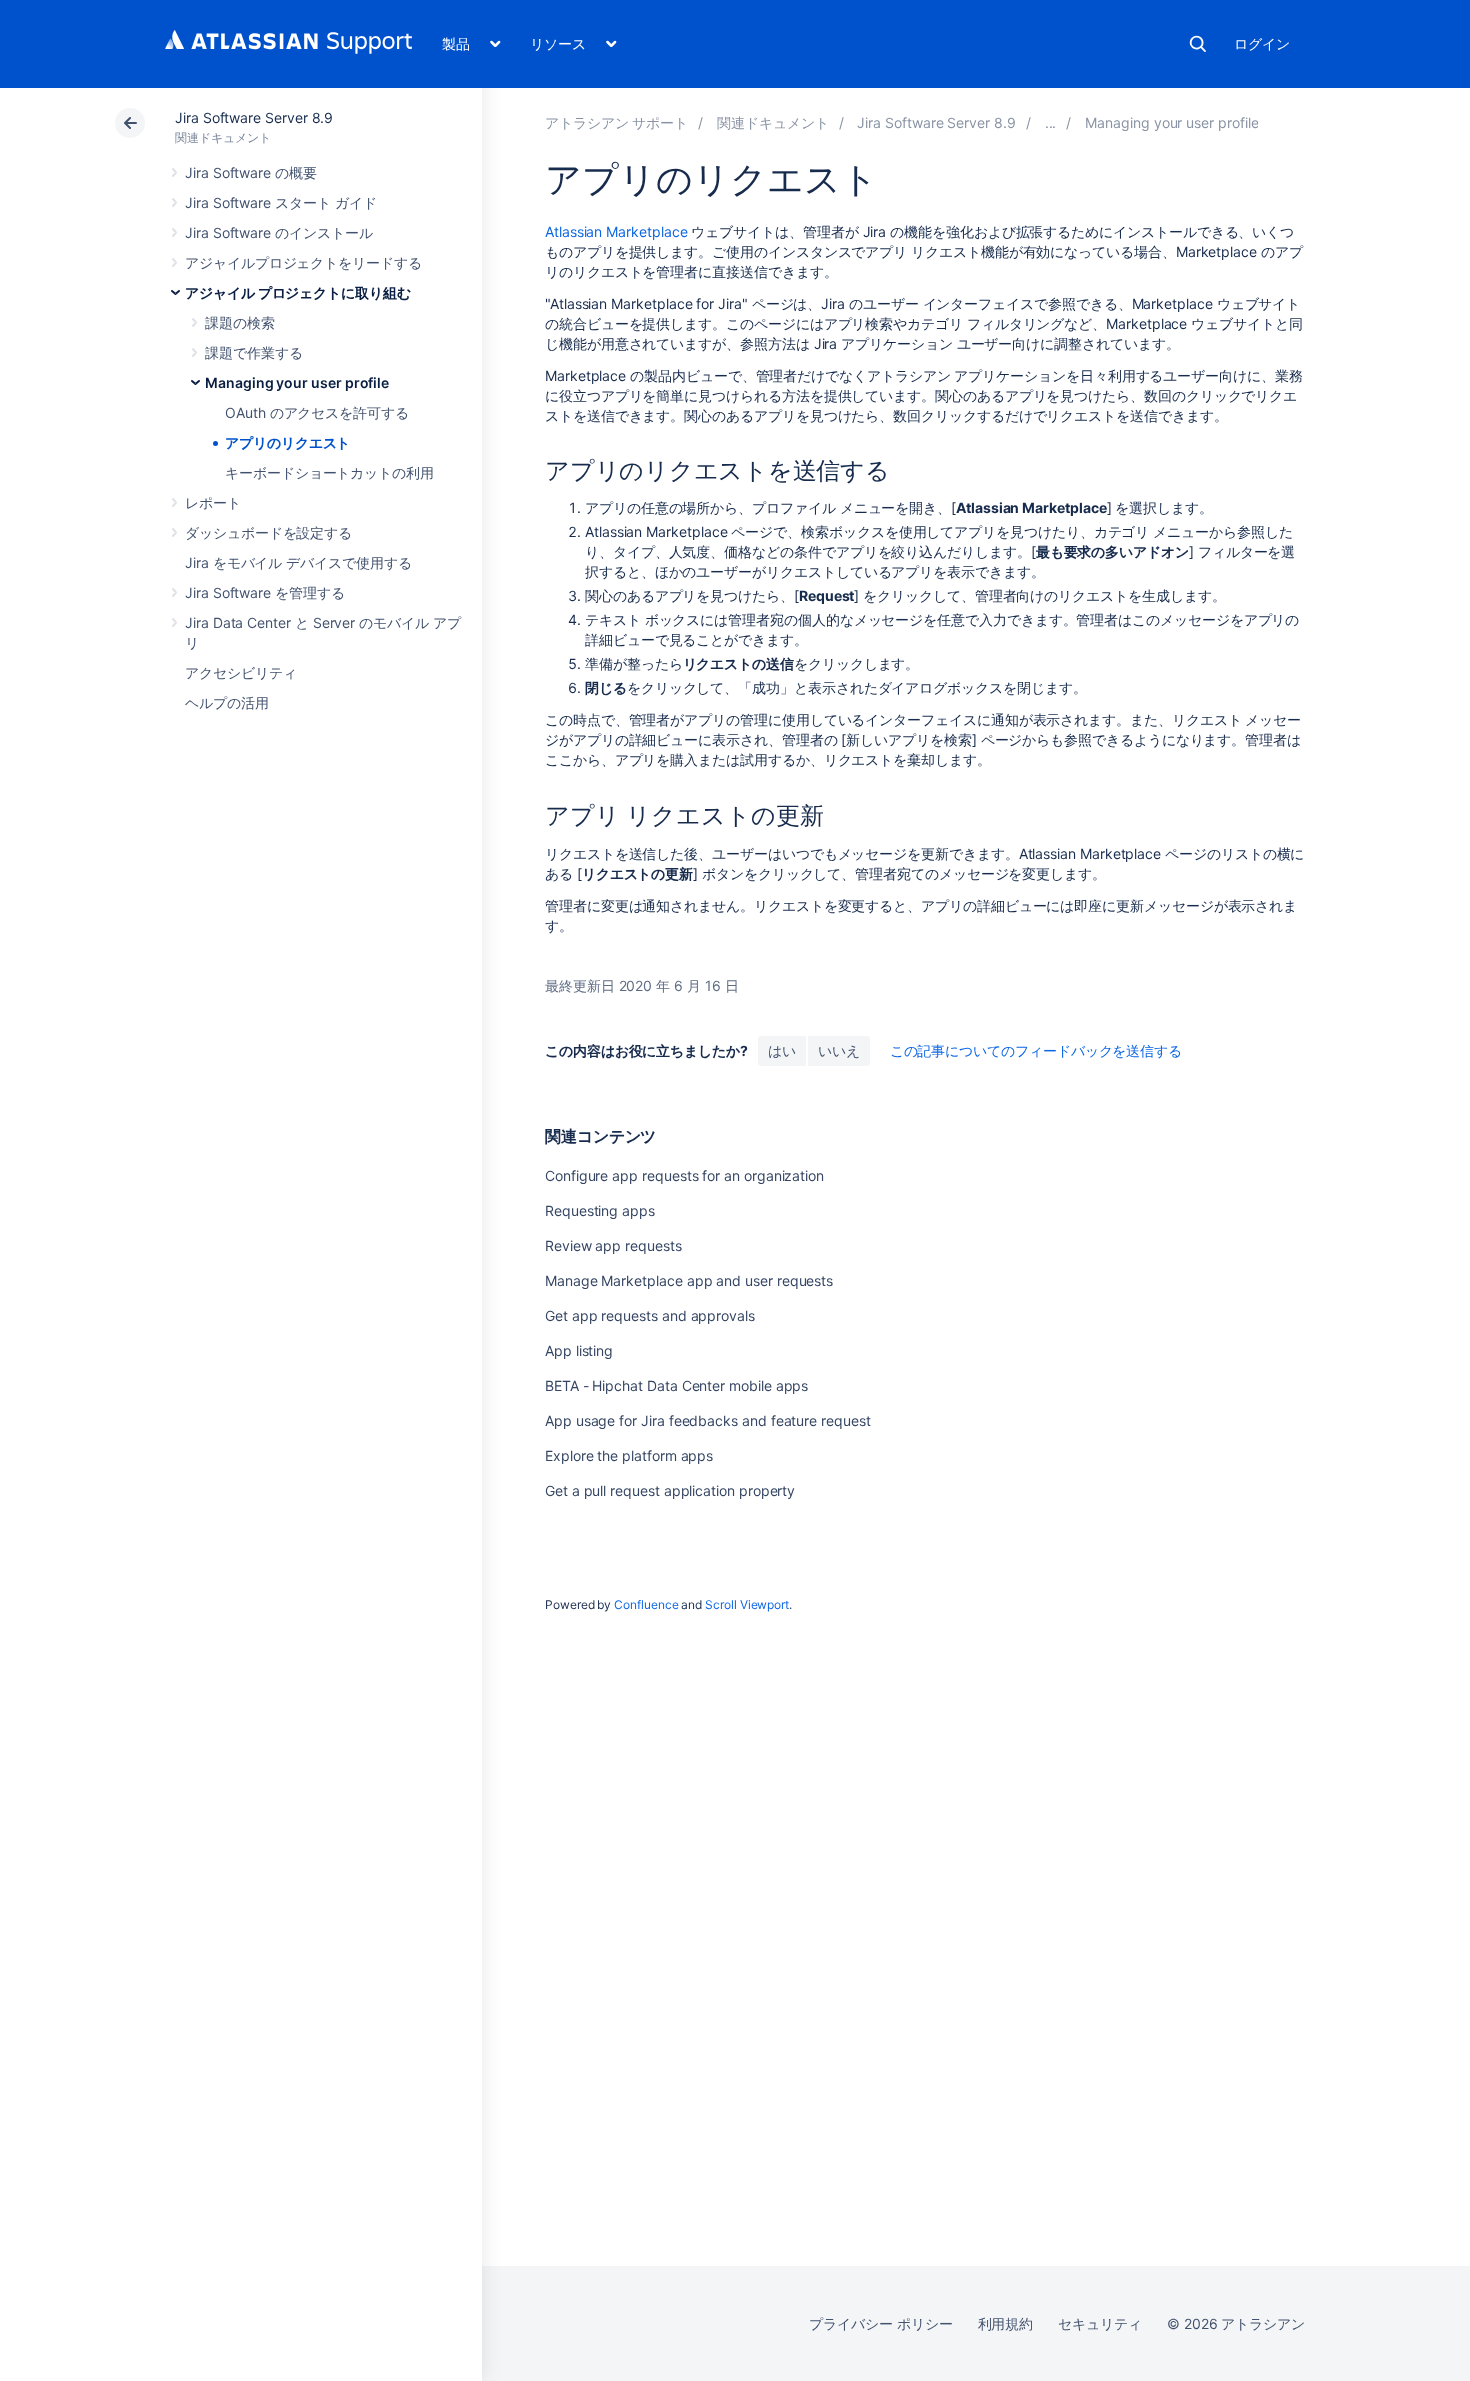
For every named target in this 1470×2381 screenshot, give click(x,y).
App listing (579, 1350)
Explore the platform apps (629, 1455)
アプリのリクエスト (287, 442)
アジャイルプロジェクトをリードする (303, 262)
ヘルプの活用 (227, 702)
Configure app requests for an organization (684, 1175)
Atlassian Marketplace (616, 231)
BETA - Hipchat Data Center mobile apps (676, 1385)
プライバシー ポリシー (880, 2323)
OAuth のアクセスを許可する (317, 412)
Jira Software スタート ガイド (280, 202)
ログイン (1262, 43)
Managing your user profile (297, 382)
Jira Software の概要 (251, 172)
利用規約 (1006, 2323)
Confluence (646, 1604)
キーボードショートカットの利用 (329, 472)
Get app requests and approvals (650, 1315)
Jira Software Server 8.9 (254, 117)
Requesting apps (600, 1210)
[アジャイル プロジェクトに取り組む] (1051, 122)
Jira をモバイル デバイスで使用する (298, 562)
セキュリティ (1100, 2323)
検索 (1198, 44)
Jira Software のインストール (279, 232)
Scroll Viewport (747, 1604)
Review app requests (613, 1245)
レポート (213, 502)
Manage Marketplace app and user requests (689, 1280)
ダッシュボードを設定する (268, 532)
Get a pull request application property (670, 1490)
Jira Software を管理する (265, 592)
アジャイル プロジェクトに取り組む (298, 292)
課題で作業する (254, 352)
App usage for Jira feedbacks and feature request (708, 1420)
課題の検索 (240, 322)
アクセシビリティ (240, 672)
